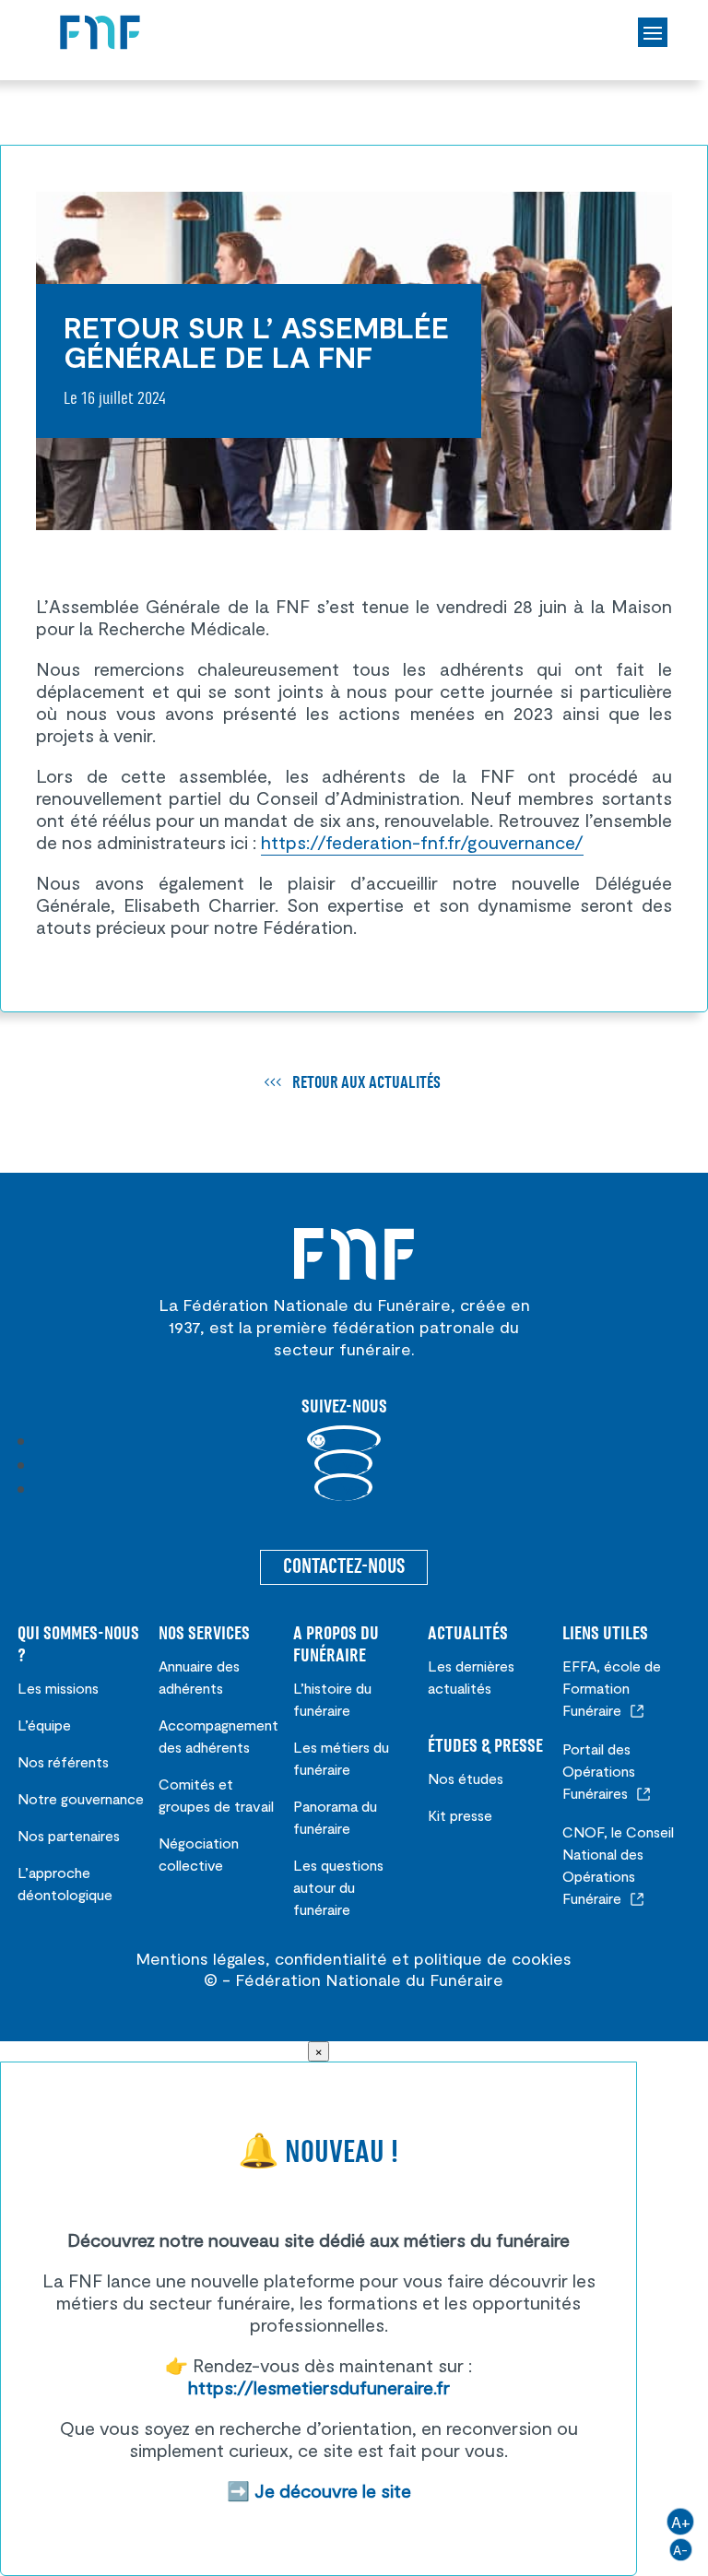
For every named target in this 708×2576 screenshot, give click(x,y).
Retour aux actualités (366, 1083)
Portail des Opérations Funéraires (599, 1771)
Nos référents (63, 1761)
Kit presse (460, 1815)
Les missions (58, 1688)
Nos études (466, 1778)
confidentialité (331, 1958)
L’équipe (44, 1725)
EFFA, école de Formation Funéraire (612, 1688)
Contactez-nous (344, 1567)
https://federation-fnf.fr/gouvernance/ (422, 842)
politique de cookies (493, 1958)
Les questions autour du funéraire (338, 1887)
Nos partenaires (69, 1835)
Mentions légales (201, 1958)
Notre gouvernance (81, 1798)
